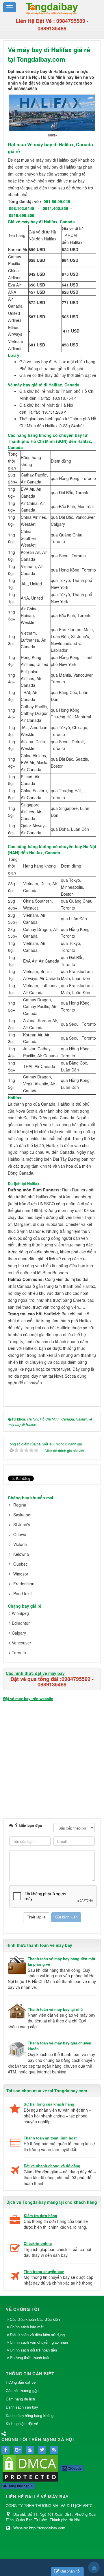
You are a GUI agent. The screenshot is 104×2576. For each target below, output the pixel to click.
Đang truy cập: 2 (20, 2486)
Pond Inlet (23, 1593)
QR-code (74, 2468)
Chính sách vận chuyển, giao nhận (39, 2342)
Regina (20, 1505)
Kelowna (21, 1554)
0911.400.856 (55, 208)
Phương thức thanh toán (30, 2357)
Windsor (21, 1574)
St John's (22, 1525)
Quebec (21, 1564)
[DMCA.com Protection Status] (30, 2468)
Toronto (19, 1653)
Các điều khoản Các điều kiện (35, 2319)
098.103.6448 (22, 208)
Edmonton (21, 1623)
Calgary (19, 1633)
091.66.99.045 (57, 201)
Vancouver (22, 1643)
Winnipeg (20, 1613)
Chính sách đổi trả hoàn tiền (33, 2350)
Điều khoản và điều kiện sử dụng (37, 2335)
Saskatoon (23, 1515)
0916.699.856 (22, 215)
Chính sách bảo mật (27, 2327)
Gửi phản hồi (70, 2571)
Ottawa (20, 1534)
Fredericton (24, 1584)
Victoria (20, 1544)
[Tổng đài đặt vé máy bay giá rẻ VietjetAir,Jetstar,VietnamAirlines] (52, 8)
